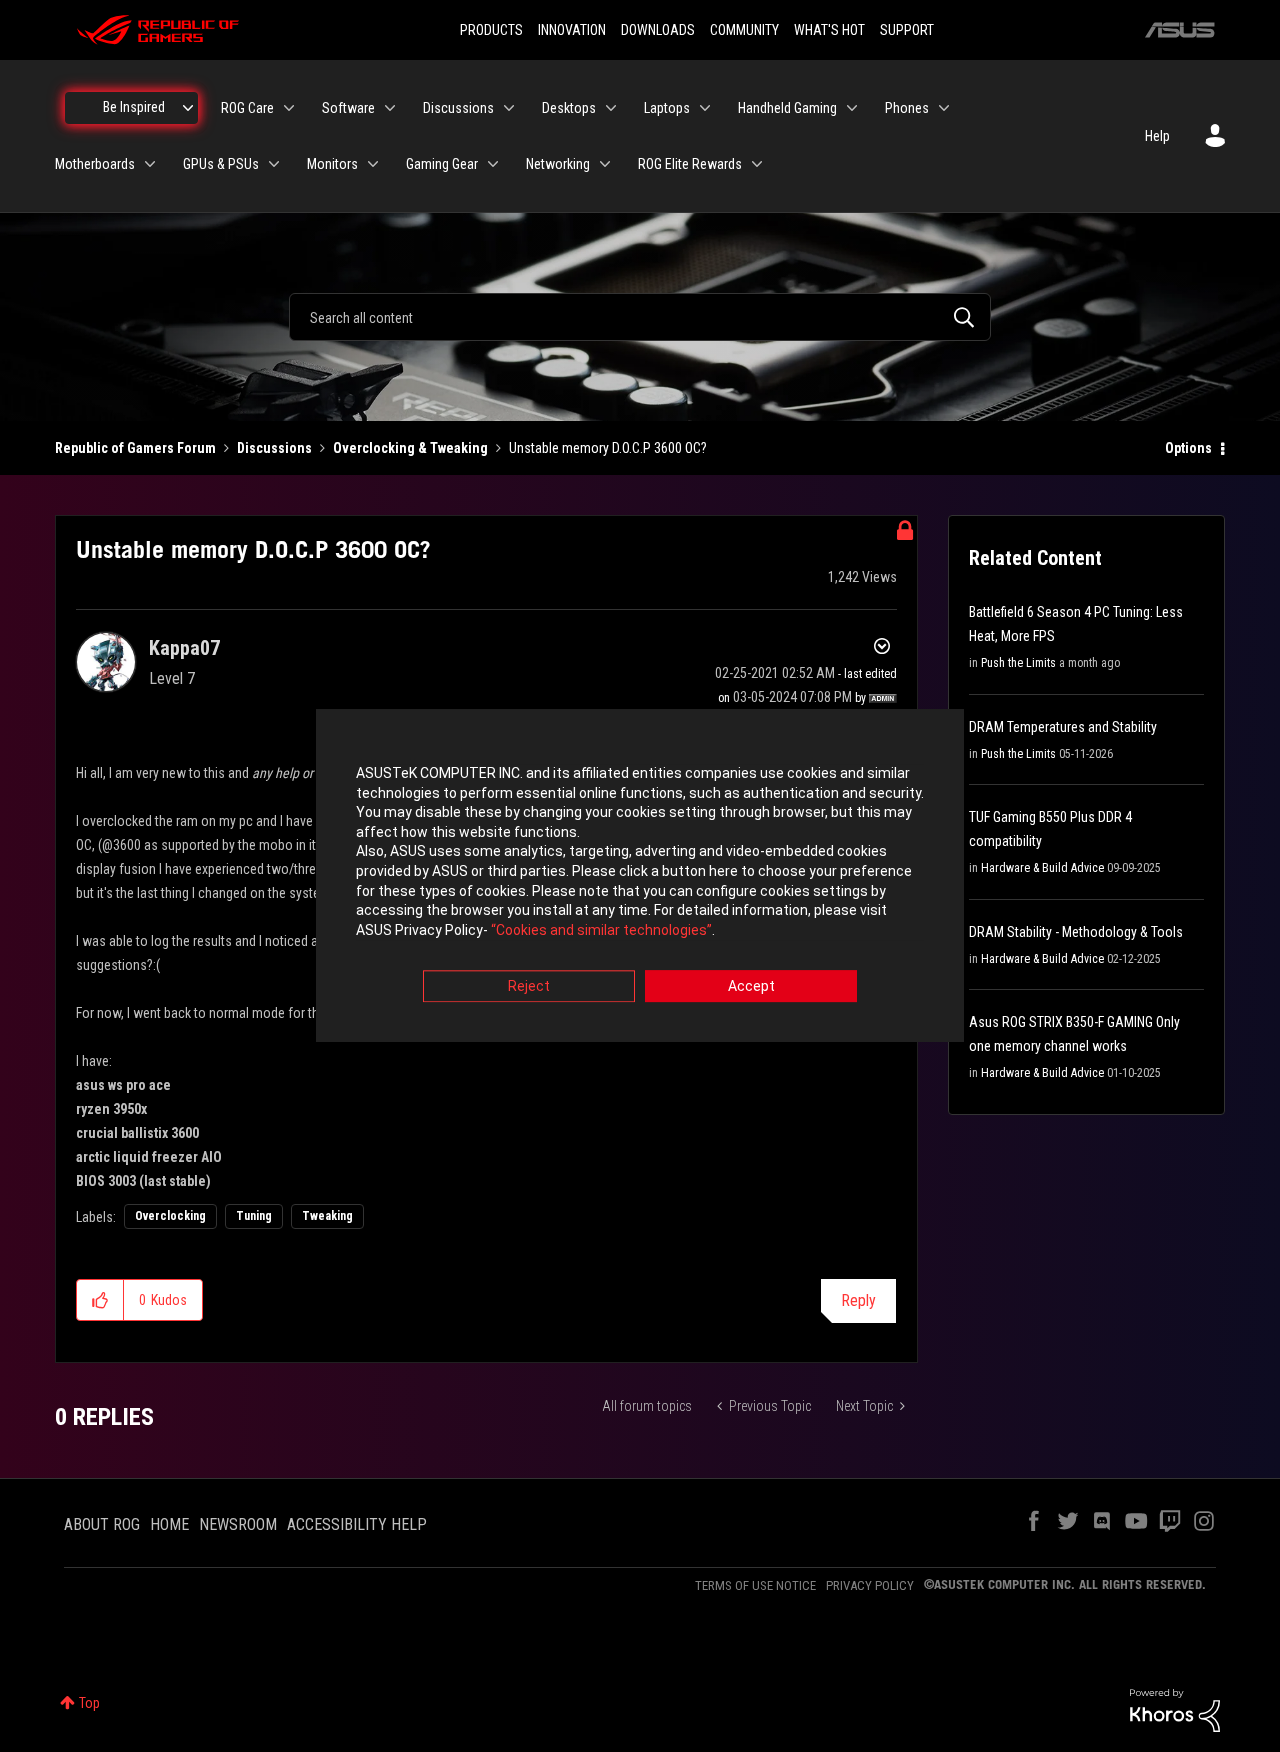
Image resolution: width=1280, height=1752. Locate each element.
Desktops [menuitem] (569, 108)
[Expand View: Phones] (944, 108)
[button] (100, 1300)
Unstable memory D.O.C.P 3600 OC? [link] (608, 448)
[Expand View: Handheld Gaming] (852, 108)
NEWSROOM (238, 1524)
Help (1157, 136)
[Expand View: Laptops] (705, 108)
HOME (169, 1524)
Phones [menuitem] (907, 108)
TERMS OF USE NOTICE (755, 1585)
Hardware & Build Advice (1042, 868)
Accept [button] (751, 987)
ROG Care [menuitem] (247, 108)
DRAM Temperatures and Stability (1063, 727)
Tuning (254, 1216)
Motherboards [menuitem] (95, 164)
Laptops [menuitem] (667, 108)
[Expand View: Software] (390, 108)
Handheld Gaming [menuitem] (787, 108)
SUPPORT (907, 30)
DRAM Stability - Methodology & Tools (1076, 932)
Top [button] (89, 1703)
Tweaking (327, 1216)
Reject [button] (529, 987)
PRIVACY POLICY (870, 1585)
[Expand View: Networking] (605, 164)
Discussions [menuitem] (458, 108)
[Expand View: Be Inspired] (188, 108)
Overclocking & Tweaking (410, 448)
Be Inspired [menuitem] (134, 107)
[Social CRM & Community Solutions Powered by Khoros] (1175, 1709)
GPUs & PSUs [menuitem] (221, 164)
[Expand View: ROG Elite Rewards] (757, 164)
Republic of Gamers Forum (135, 448)
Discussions (274, 448)
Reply (858, 1300)
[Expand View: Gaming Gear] (493, 164)
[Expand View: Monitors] (373, 164)
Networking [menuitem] (558, 164)
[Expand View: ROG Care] (289, 108)
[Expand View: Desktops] (611, 108)
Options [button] (1188, 448)
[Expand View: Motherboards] (150, 164)
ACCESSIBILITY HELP (357, 1524)
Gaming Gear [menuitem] (442, 164)
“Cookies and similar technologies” (601, 930)
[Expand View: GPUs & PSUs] (274, 164)
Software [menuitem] (348, 108)
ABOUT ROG (102, 1524)
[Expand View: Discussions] (509, 108)
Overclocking (170, 1216)
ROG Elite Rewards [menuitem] (690, 164)
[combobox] (640, 317)
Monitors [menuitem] (332, 164)
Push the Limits (1018, 663)
